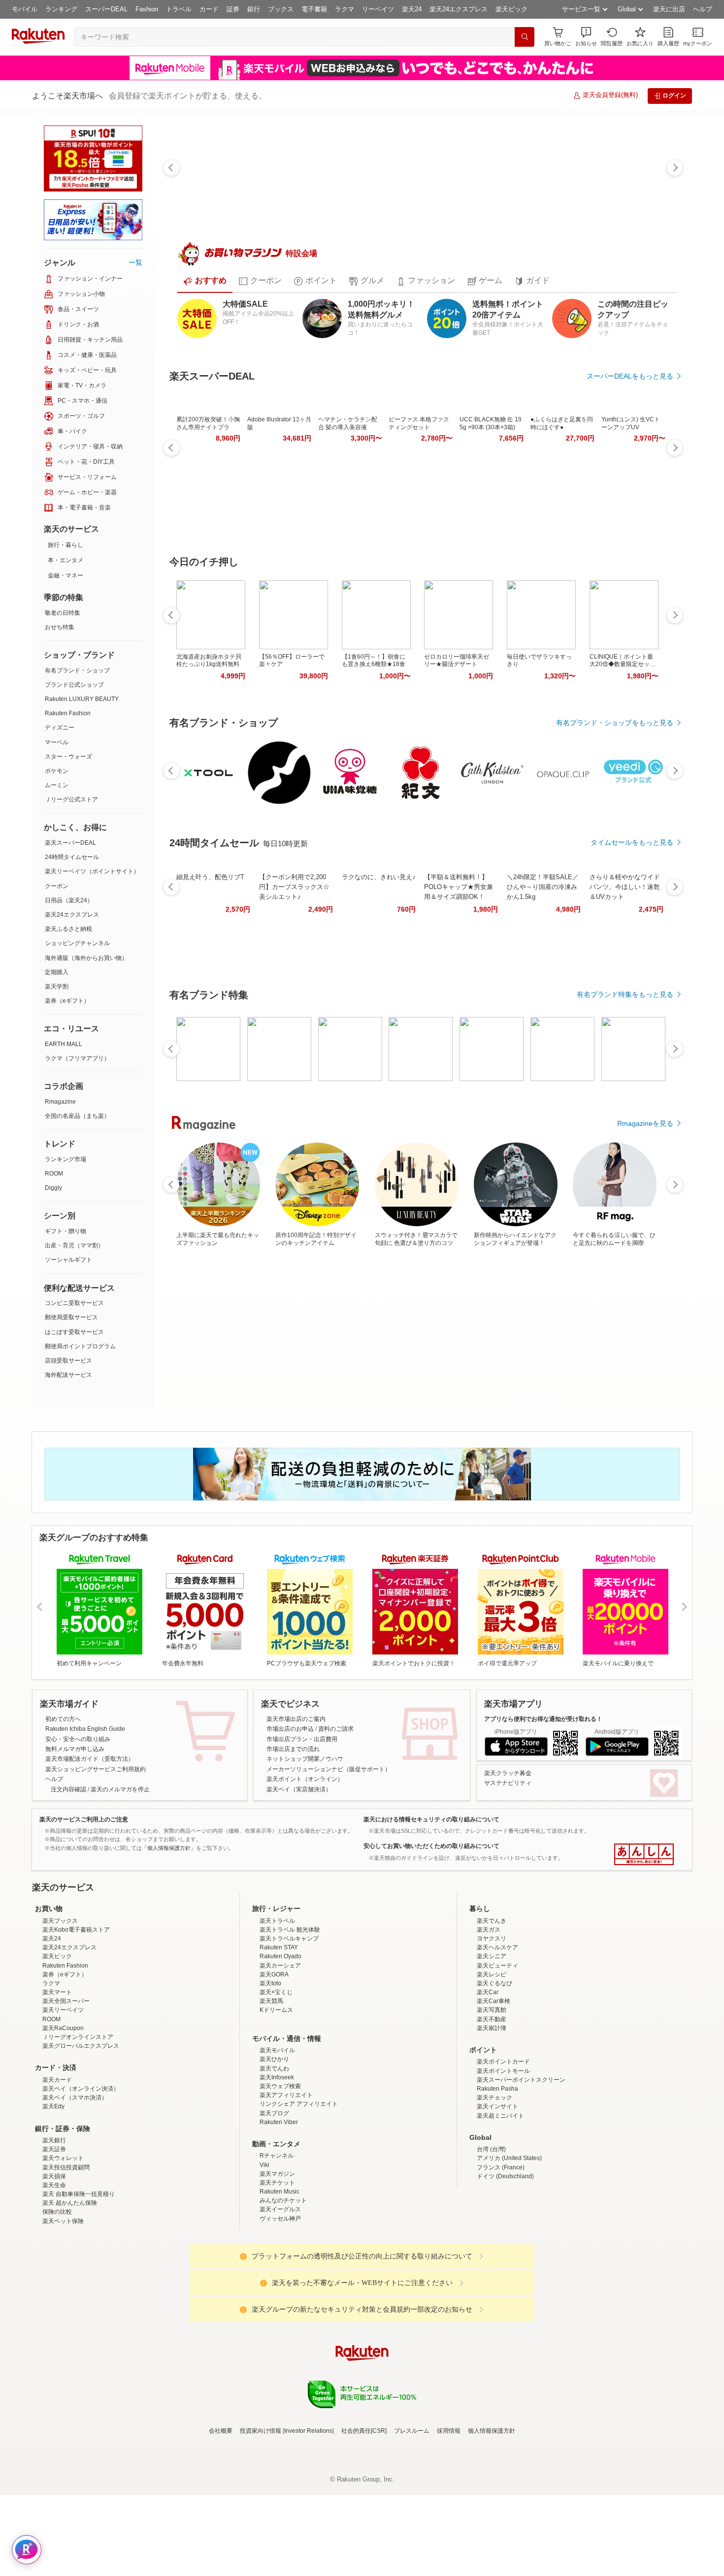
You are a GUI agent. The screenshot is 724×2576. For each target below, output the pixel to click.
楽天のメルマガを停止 (120, 1825)
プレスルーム (412, 2552)
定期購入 (57, 972)
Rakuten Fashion (68, 713)
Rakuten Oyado (280, 2078)
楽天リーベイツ (63, 2132)
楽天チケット (277, 2304)
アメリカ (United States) (509, 2280)
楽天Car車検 (494, 2123)
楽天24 (412, 9)
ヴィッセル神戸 (280, 2340)
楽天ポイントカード (503, 2184)
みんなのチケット (283, 2322)
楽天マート (57, 2114)
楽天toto (270, 2105)
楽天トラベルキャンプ (289, 2060)
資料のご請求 (336, 1765)
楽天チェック (494, 2220)
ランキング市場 (66, 1159)
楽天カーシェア (280, 2087)
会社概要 (221, 2552)
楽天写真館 (492, 2132)
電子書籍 (314, 9)
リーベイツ (378, 9)
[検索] (525, 37)
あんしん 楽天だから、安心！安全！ (644, 1890)
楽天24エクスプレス (459, 9)
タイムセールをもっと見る (632, 994)
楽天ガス (489, 2051)
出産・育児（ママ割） (74, 1245)
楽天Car (488, 2114)
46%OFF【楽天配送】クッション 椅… (419, 933)
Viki (264, 2287)
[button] (586, 37)
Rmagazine (60, 1102)
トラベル (179, 9)
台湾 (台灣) (491, 2271)
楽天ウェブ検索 (280, 2208)
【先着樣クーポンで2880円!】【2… (584, 933)
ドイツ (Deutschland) (505, 2298)
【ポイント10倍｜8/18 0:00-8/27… (309, 933)
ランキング (61, 9)
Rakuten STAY (279, 2069)
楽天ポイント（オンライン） (305, 1815)
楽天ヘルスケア (497, 2069)
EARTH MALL (64, 1044)
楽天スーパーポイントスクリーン (521, 2201)
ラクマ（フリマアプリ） (77, 1058)
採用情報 (449, 2552)
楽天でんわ (274, 2190)
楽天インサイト (497, 2228)
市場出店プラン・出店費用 (302, 1775)
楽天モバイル (277, 2172)
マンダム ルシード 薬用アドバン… (530, 933)
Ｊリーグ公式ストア (71, 799)
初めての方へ (63, 1754)
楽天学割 (57, 986)
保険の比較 (57, 2334)
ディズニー (60, 728)
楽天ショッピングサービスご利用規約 (96, 1805)
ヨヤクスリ (492, 2060)
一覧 (135, 262)
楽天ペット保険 (63, 2343)
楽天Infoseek (277, 2199)
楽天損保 (54, 2298)
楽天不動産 (492, 2141)
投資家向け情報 (261, 2552)
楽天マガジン (277, 2295)
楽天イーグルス (280, 2331)
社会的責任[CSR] (364, 2552)
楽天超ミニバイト (500, 2237)
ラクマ (345, 9)
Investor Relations (308, 2552)
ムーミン (57, 785)
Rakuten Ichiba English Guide (85, 1765)
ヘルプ (703, 9)
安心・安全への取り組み (78, 1775)
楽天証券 (54, 2271)
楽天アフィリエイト (286, 2217)
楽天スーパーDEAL (70, 843)
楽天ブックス (60, 2042)
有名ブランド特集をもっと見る (625, 1146)
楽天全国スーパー (66, 2123)
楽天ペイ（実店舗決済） (299, 1825)
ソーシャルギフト (68, 1260)
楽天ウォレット (63, 2280)
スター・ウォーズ (68, 757)
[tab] (205, 281)
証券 (233, 9)
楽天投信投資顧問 (66, 2289)
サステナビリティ (508, 1819)
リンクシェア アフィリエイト (299, 2226)
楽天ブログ (274, 2235)
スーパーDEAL (106, 9)
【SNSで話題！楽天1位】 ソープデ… (474, 933)
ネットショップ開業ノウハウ (305, 1795)
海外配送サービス (68, 1375)
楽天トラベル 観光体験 (290, 2051)
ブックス (281, 9)
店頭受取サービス (68, 1361)
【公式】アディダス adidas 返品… (364, 933)
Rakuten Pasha (497, 2210)
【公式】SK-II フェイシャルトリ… (201, 933)
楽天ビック (511, 9)
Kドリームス (276, 2132)
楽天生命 (54, 2307)
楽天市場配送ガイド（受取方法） (90, 1795)
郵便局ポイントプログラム (80, 1346)
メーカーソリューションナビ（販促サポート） (329, 1805)
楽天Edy (53, 2228)
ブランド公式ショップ (74, 685)
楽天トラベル (277, 2042)
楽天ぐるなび (494, 2105)
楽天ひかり (274, 2181)
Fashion (147, 9)
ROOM (54, 1174)
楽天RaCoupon (63, 2150)
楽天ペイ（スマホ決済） (75, 2220)
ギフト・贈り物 (66, 1231)
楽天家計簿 (492, 2150)
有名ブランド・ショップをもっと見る (615, 723)
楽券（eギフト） (67, 1001)
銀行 (254, 9)
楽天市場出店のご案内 (296, 1754)
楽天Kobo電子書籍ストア (76, 2051)
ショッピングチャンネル (77, 943)
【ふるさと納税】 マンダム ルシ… (256, 933)
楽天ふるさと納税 (68, 929)
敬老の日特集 (63, 613)
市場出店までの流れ (293, 1784)
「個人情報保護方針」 (169, 1883)
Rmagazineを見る (645, 1275)
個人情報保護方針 (492, 2552)
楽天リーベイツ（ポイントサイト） (92, 871)
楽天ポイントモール (503, 2193)
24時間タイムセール (72, 857)
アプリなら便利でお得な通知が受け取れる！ (543, 1754)
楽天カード (57, 2201)
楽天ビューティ (497, 2087)
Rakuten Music (280, 2313)
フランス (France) (501, 2289)
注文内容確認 (68, 1825)
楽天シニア (492, 2078)
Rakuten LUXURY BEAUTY (82, 699)
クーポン (57, 886)
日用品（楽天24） (69, 900)
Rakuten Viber (279, 2244)
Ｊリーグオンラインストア (78, 2159)
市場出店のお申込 (290, 1765)
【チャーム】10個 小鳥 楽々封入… (640, 933)
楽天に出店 (669, 9)
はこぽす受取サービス (74, 1332)
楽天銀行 (54, 2262)
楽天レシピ (492, 2096)
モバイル (25, 9)
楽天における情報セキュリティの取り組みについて (431, 1855)
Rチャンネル (277, 2278)
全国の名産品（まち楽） (77, 1116)
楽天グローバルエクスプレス (81, 2168)
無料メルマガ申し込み (75, 1784)
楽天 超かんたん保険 (70, 2325)
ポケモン (57, 771)
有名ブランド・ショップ (77, 670)
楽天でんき (492, 2042)
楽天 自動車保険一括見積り (79, 2316)
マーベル (57, 742)
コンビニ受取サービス (74, 1303)
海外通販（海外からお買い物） (86, 958)
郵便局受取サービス (71, 1317)
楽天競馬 (271, 2123)
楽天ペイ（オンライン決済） (81, 2210)
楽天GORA (274, 2096)
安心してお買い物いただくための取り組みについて (431, 1882)
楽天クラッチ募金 (508, 1809)
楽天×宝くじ (276, 2114)
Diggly (53, 1188)
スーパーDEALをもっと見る (630, 376)
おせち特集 (60, 627)
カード (209, 9)
